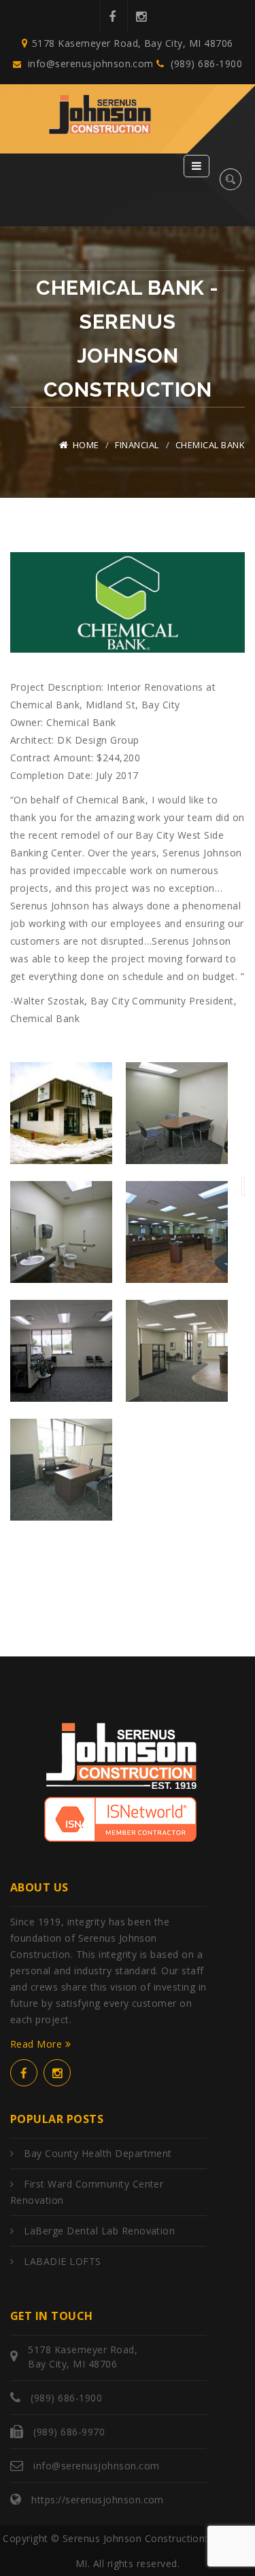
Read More (38, 2044)
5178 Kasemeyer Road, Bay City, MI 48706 (132, 43)
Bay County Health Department (98, 2153)
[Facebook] (112, 17)
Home (86, 445)
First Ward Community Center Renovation (87, 2192)
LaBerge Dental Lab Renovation (99, 2231)
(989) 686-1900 (205, 64)
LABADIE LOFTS (62, 2261)
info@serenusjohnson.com (91, 64)
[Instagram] (141, 17)
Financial (137, 445)
